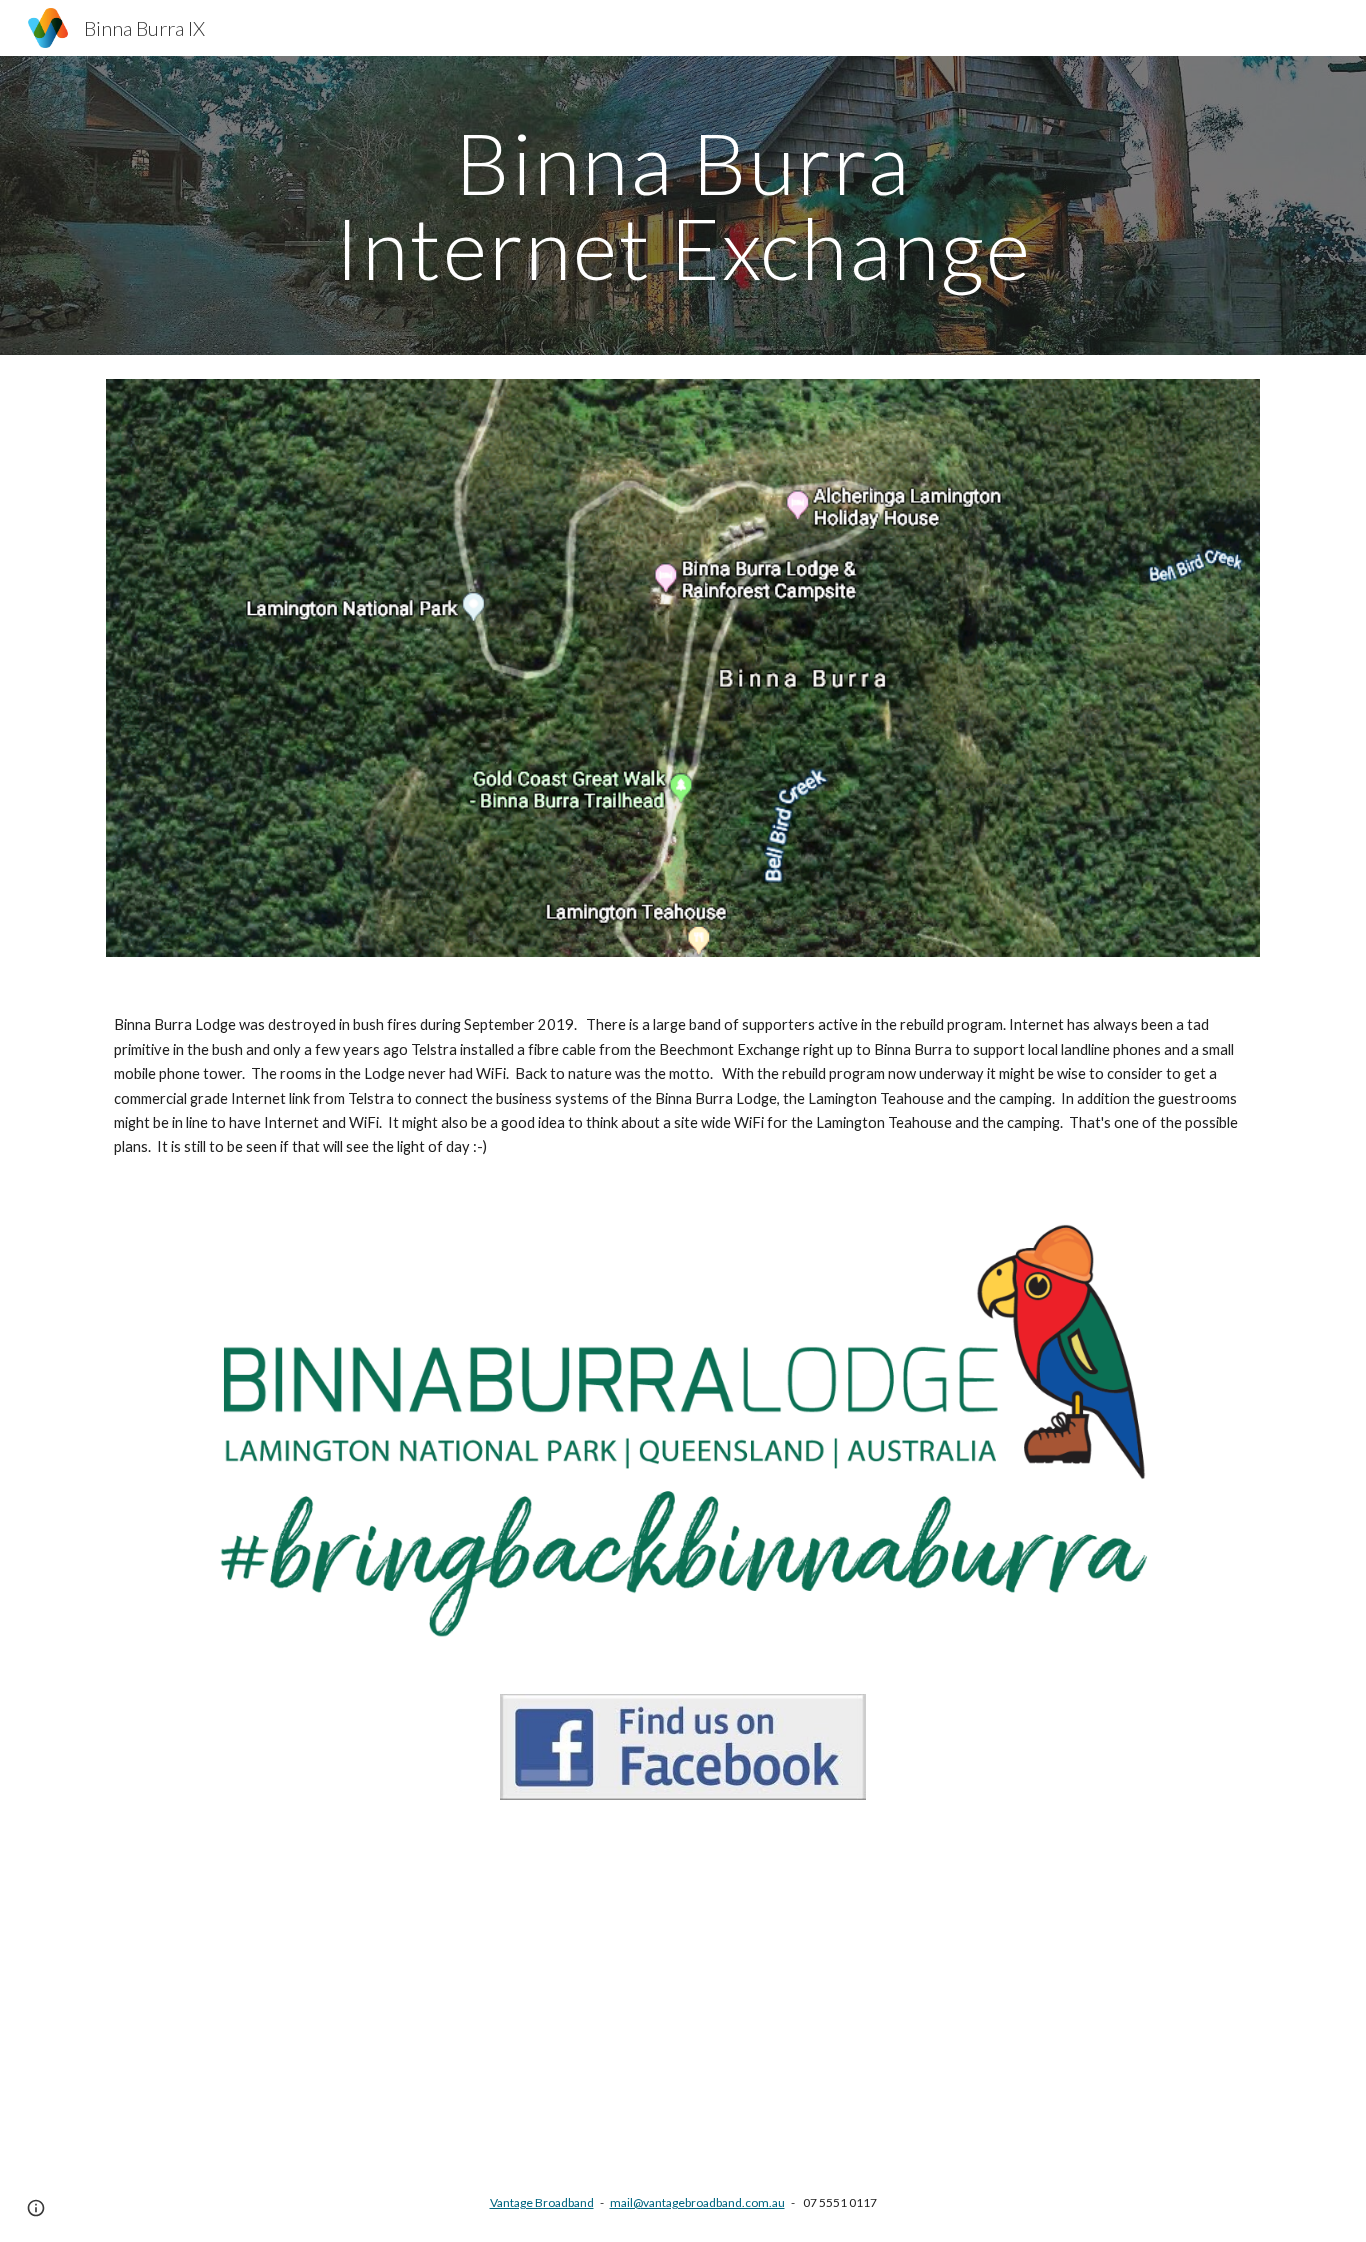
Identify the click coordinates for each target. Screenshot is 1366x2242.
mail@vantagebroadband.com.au (697, 2202)
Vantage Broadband (542, 2202)
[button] (36, 2208)
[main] (683, 205)
